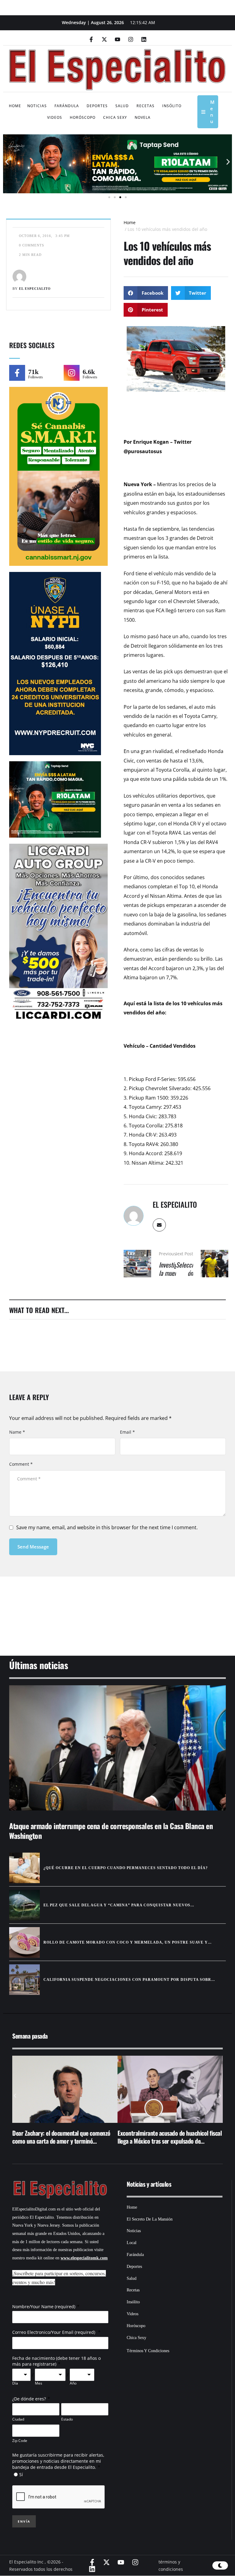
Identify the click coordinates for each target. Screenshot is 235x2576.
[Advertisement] (117, 1608)
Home (130, 222)
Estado (67, 2419)
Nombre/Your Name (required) (44, 2307)
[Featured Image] (117, 1748)
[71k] (17, 373)
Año (73, 2383)
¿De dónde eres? (29, 2399)
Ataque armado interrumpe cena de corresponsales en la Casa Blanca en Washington (111, 1830)
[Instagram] (131, 39)
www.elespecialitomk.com (84, 2258)
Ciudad (18, 2419)
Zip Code (20, 2441)
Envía (24, 2521)
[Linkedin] (144, 39)
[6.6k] (72, 373)
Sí (21, 2474)
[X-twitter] (104, 39)
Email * (127, 1432)
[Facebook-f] (91, 39)
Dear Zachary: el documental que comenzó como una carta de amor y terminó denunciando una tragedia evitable (61, 2141)
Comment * (21, 1464)
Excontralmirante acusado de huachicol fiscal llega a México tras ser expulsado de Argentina (170, 2141)
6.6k (89, 372)
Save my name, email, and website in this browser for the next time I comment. (107, 1527)
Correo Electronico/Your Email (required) (54, 2332)
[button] (7, 162)
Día (15, 2383)
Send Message (33, 1547)
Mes (39, 2383)
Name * (17, 1432)
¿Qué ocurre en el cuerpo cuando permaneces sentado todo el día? (126, 1868)
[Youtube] (117, 39)
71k (33, 372)
